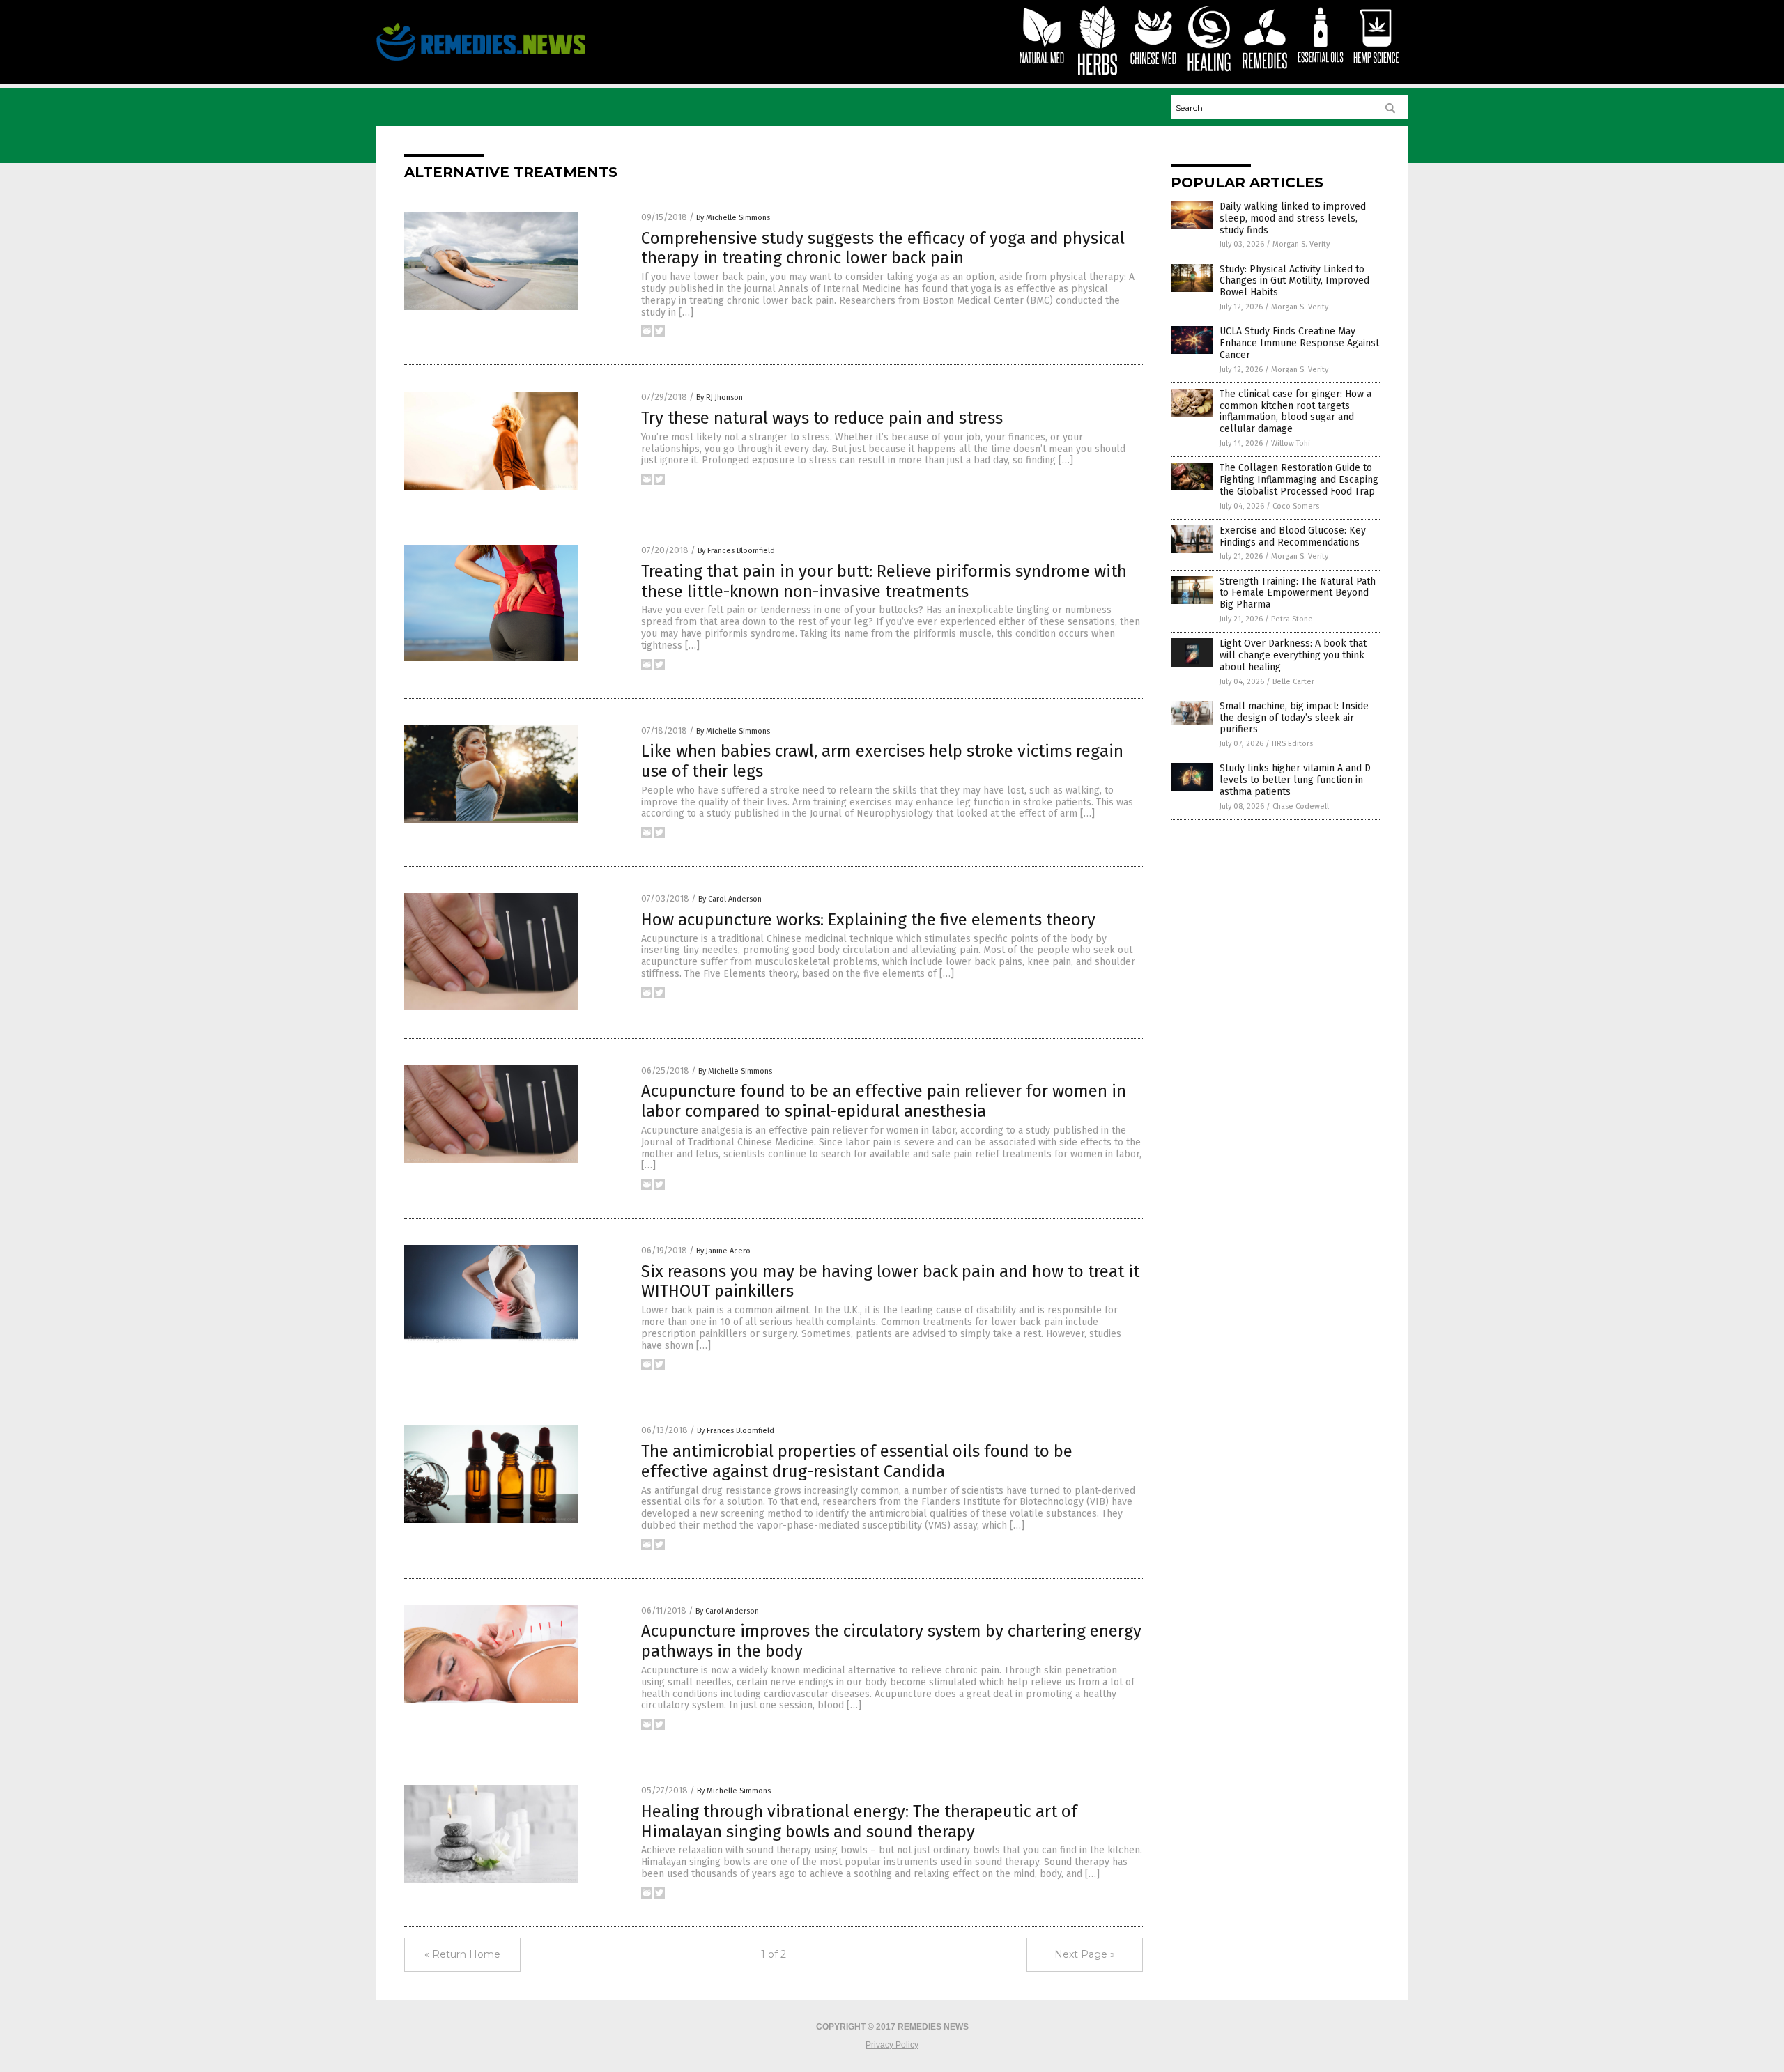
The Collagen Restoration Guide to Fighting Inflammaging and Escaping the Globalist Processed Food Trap (1299, 480)
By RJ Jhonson (720, 397)
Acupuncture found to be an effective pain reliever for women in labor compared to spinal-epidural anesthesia (884, 1101)
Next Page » (1085, 1954)
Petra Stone (1292, 619)
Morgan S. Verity (1301, 244)
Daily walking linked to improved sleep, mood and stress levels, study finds (1293, 218)
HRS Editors (1292, 744)
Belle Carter (1293, 682)
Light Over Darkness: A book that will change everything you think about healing (1293, 655)
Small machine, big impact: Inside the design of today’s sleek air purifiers (1294, 718)
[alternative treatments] (481, 61)
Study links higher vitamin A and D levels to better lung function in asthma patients (1295, 780)
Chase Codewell (1301, 806)
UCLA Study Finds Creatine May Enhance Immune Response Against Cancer (1299, 343)
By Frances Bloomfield (736, 551)
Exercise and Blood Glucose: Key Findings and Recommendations (1293, 536)
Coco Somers (1296, 506)
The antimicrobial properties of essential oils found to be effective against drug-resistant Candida (857, 1461)
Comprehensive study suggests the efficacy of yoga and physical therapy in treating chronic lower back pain (883, 248)
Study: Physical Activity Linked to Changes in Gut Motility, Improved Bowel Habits (1294, 281)
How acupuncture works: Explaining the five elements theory (868, 920)
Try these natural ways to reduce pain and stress (822, 418)
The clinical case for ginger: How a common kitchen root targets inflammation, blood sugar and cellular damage (1295, 411)
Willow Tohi (1291, 443)
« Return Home (462, 1954)
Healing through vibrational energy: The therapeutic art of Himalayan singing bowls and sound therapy (859, 1822)
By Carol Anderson (730, 899)
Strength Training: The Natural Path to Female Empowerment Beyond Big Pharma (1298, 593)
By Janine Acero (723, 1251)
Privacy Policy (892, 2045)
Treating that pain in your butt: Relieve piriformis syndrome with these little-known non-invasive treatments (884, 581)
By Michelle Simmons (733, 218)
